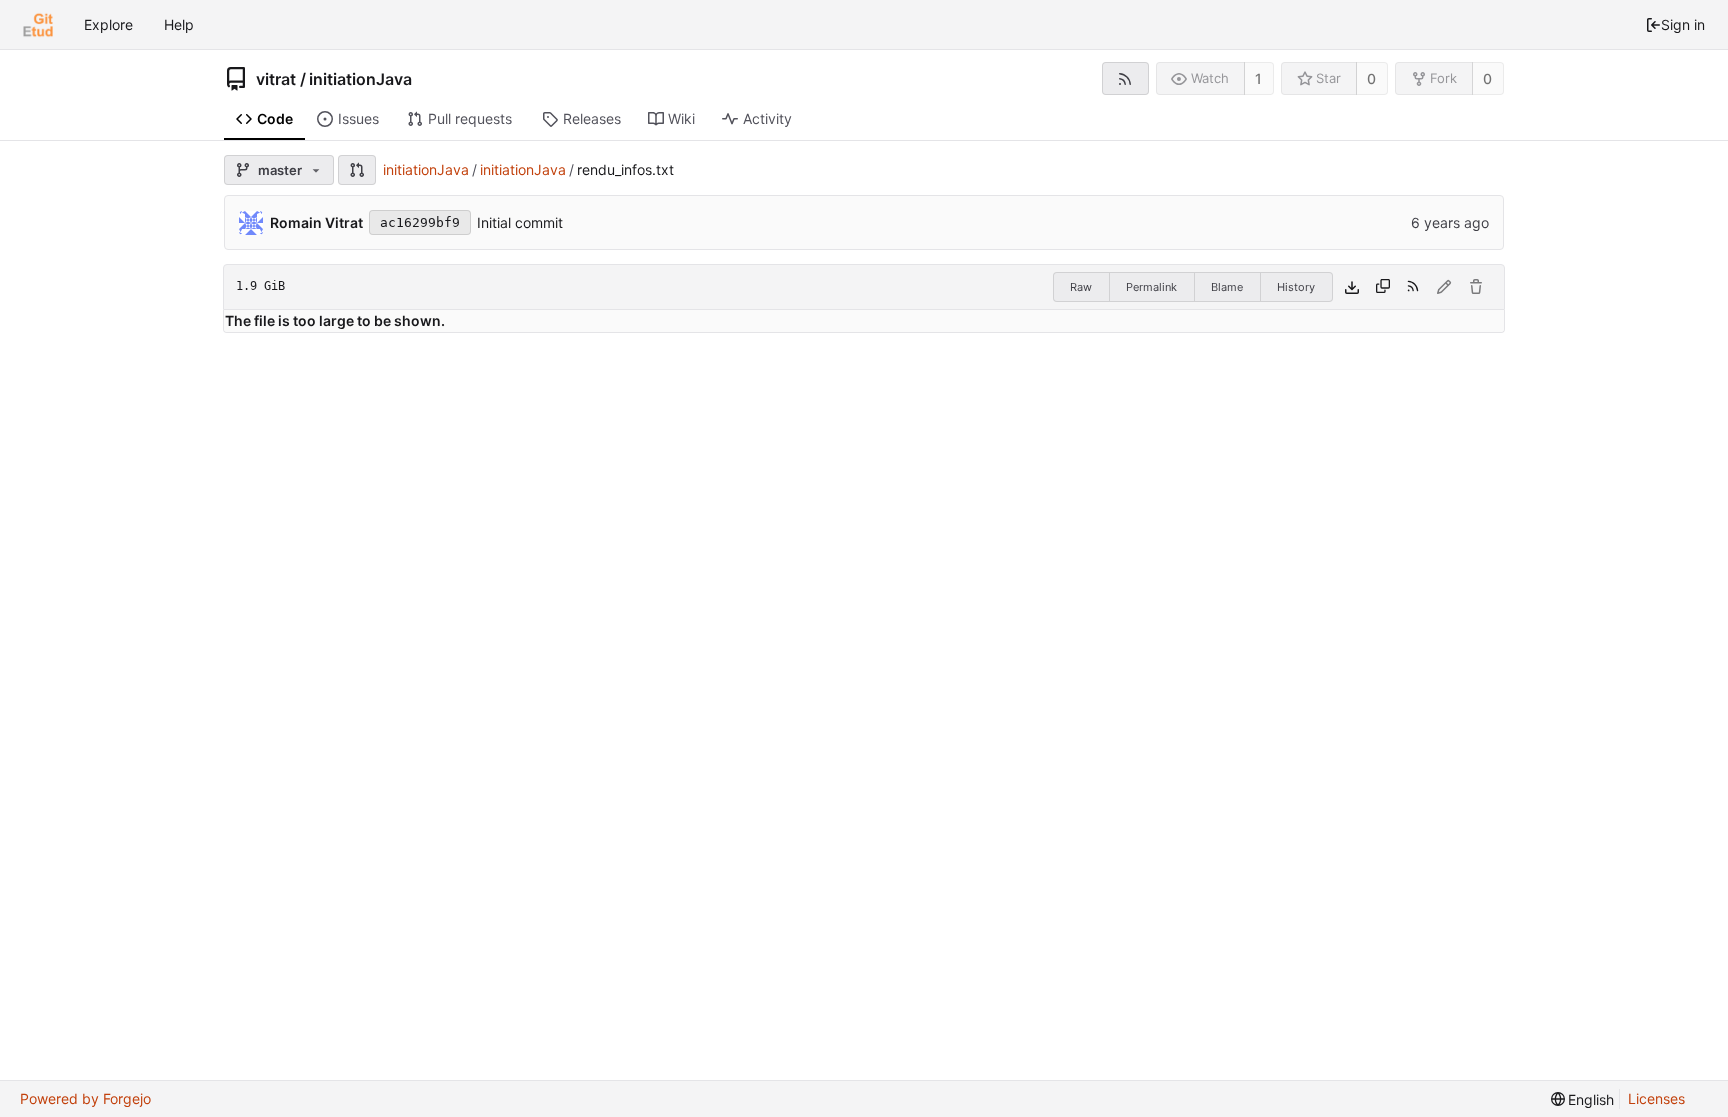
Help (179, 24)
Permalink (1151, 287)
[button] (357, 170)
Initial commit (520, 222)
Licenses (1656, 1098)
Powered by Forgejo (85, 1098)
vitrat (276, 79)
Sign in (1683, 24)
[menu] (1583, 1099)
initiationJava (360, 79)
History (1296, 287)
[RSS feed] (1125, 78)
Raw (1081, 287)
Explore (108, 24)
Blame (1227, 287)
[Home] (38, 25)
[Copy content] (1383, 287)
